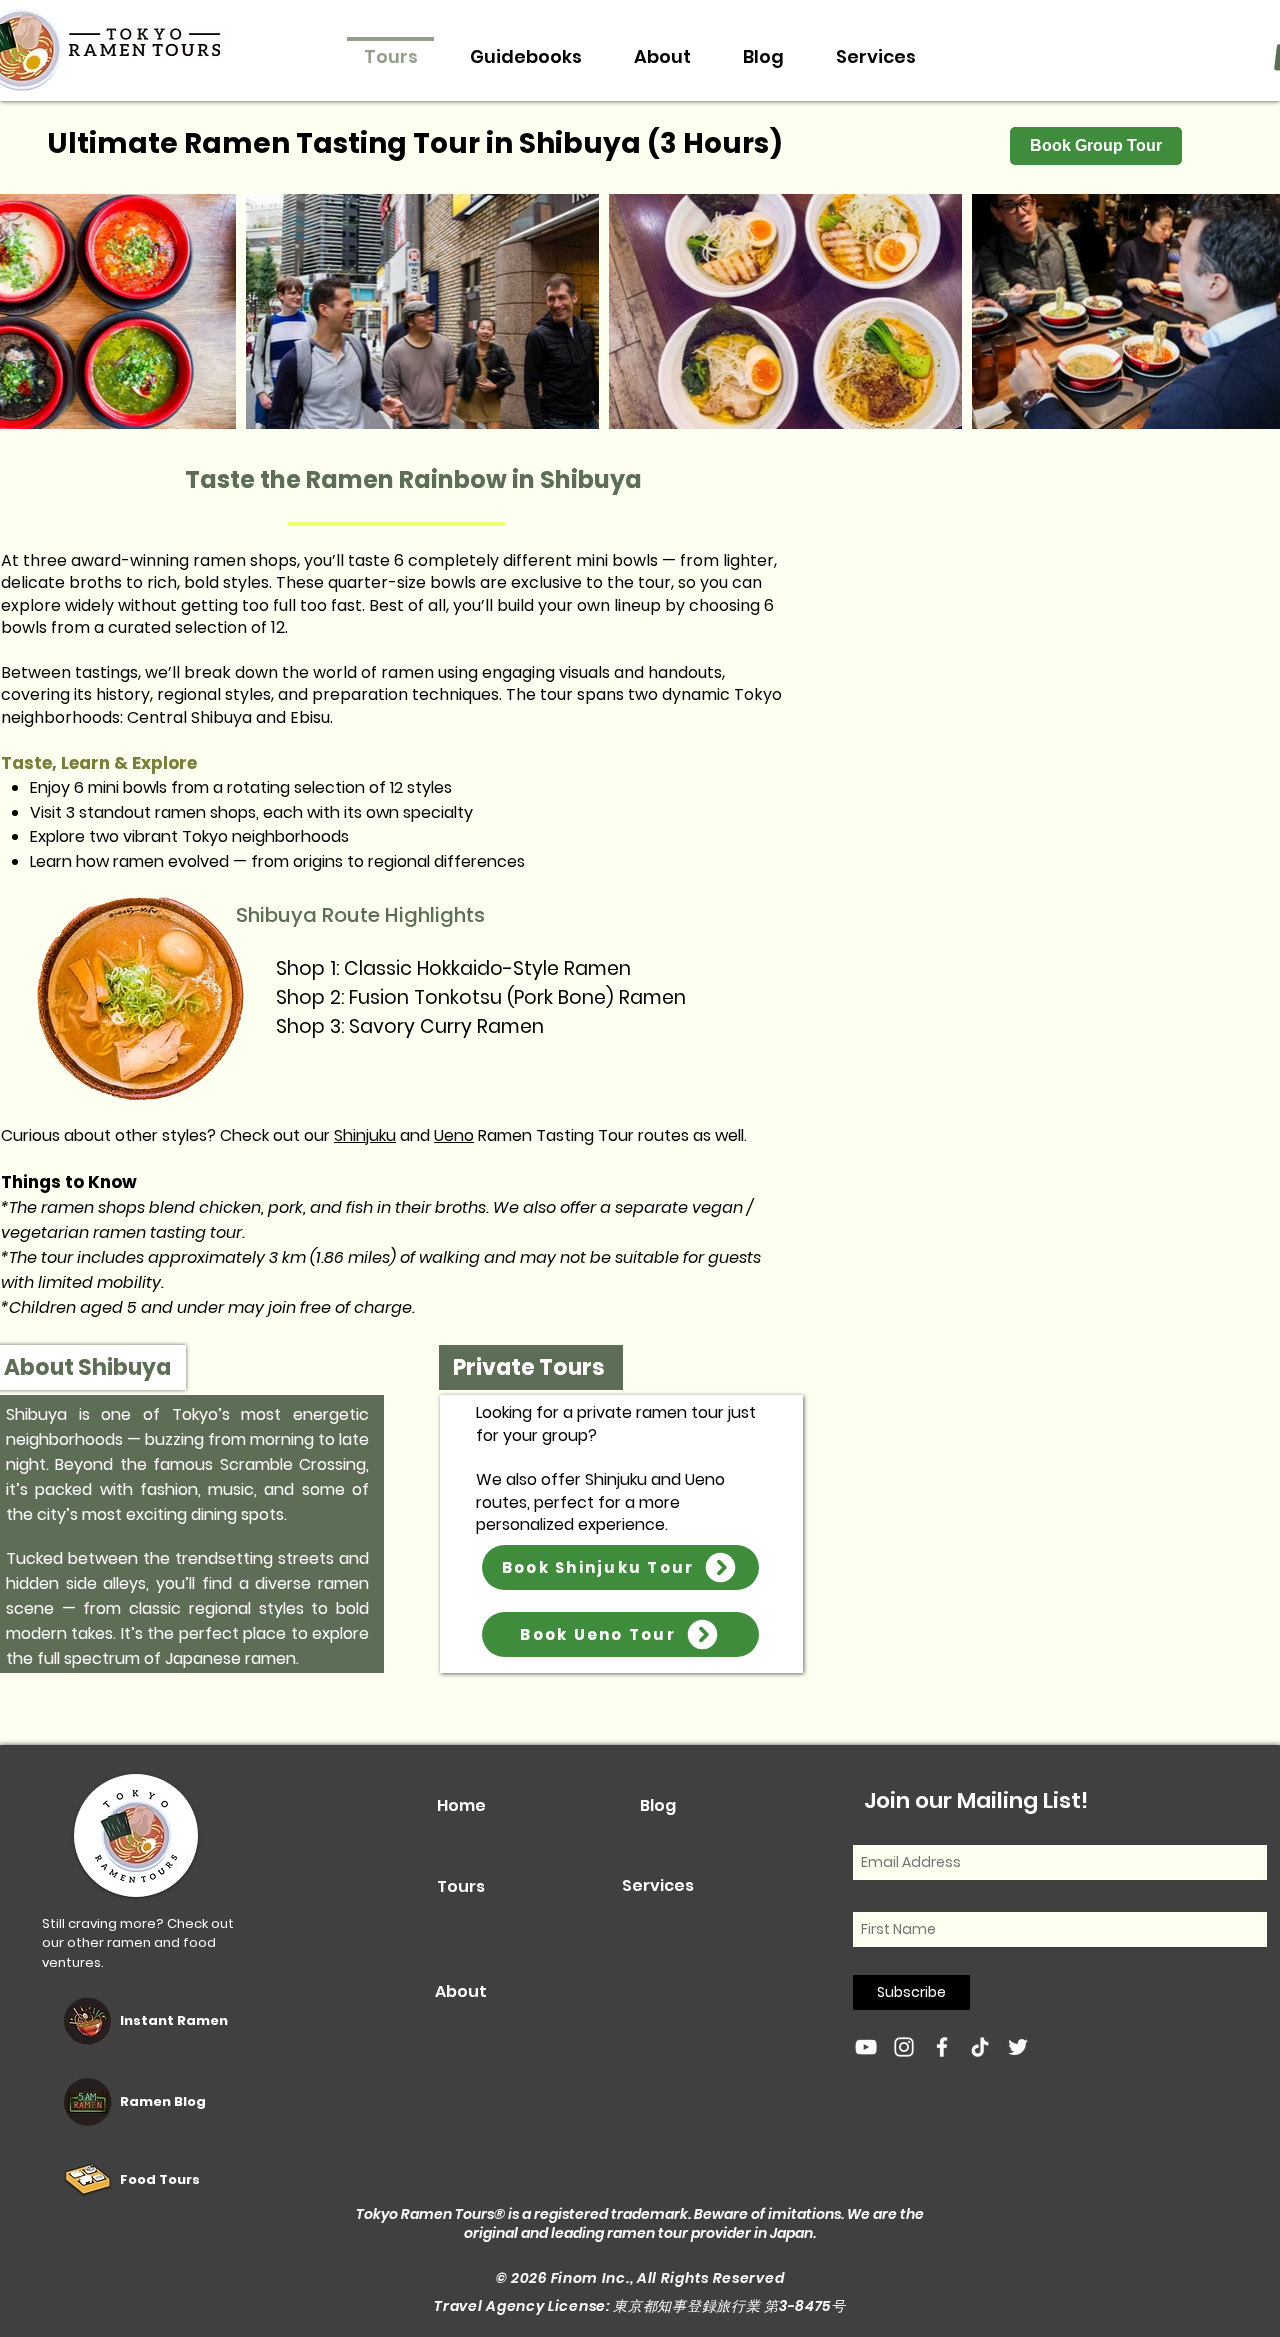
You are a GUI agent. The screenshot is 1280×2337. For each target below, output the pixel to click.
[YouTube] (866, 2047)
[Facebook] (942, 2047)
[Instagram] (904, 2047)
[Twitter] (1018, 2047)
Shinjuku (365, 1135)
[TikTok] (980, 2047)
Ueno (454, 1135)
